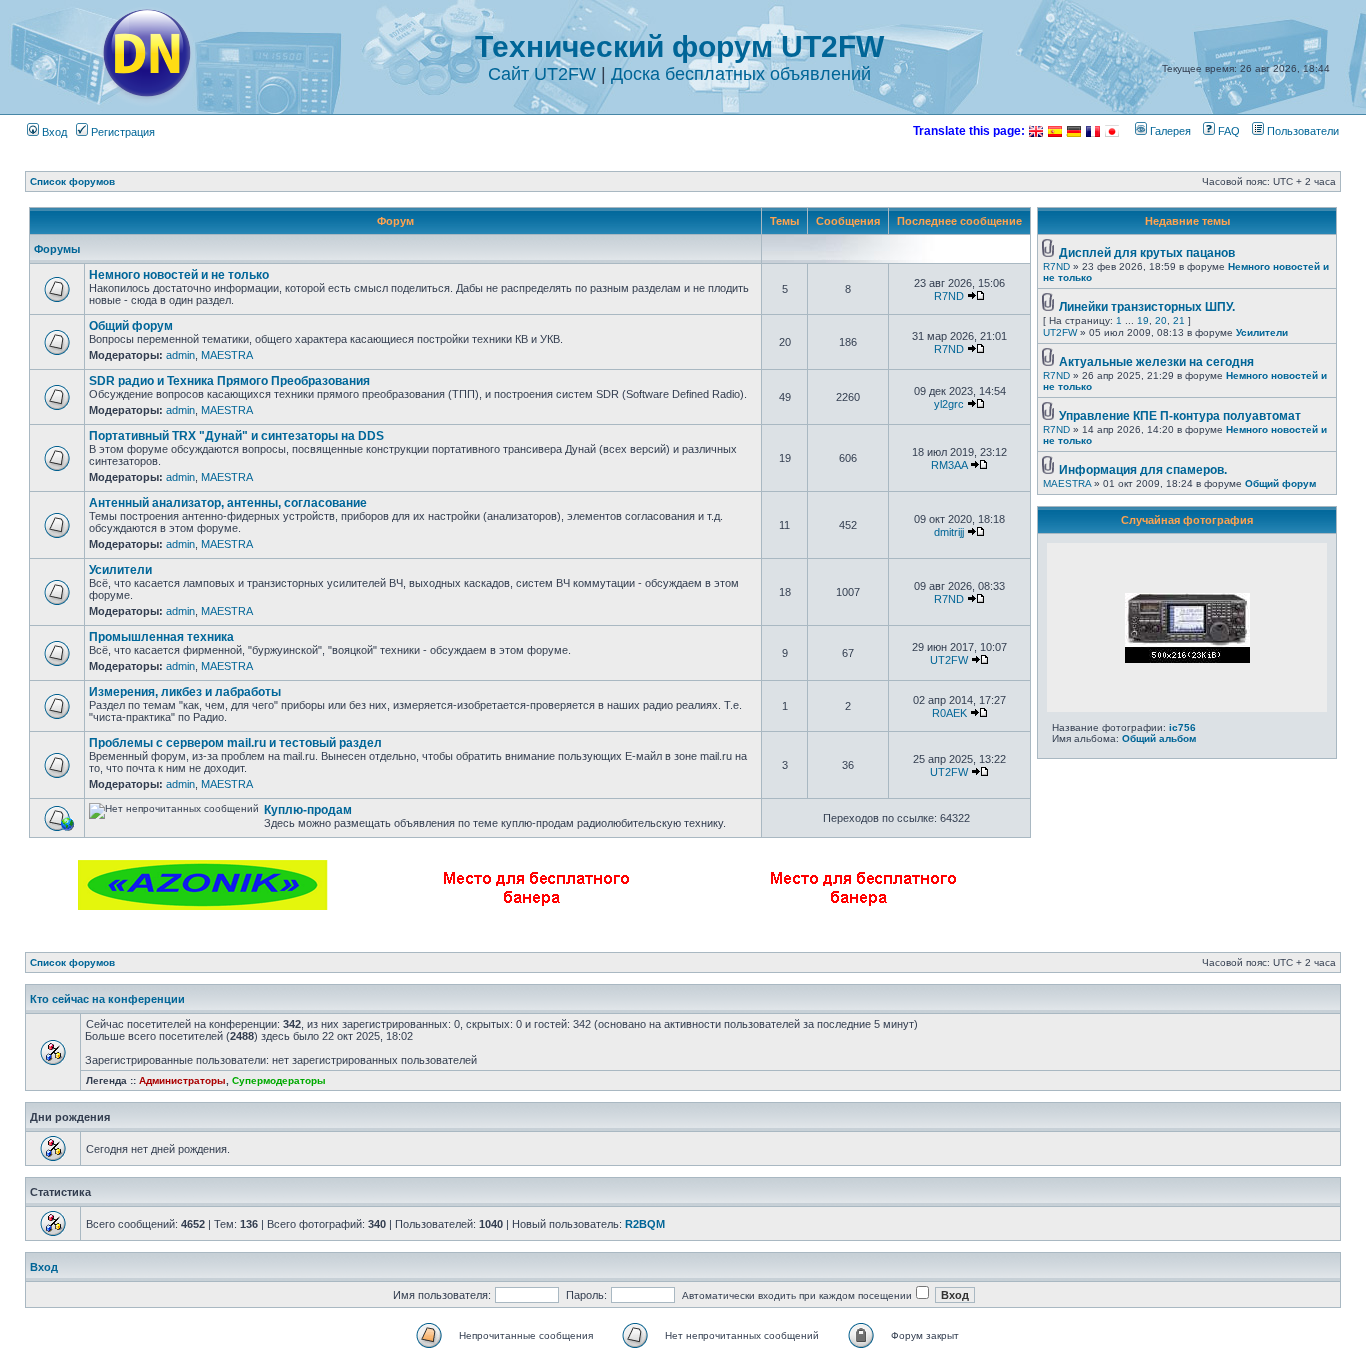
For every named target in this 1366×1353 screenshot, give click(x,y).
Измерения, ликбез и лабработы (185, 692)
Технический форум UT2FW (679, 46)
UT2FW (949, 660)
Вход (53, 132)
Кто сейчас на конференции (107, 999)
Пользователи (1301, 131)
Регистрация (121, 132)
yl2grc (949, 404)
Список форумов (72, 181)
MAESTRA (227, 355)
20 (1161, 320)
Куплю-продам (308, 810)
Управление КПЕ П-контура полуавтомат (1180, 416)
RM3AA (949, 465)
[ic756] (1187, 659)
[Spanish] (1055, 131)
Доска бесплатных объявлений (741, 74)
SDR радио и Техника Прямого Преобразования (229, 381)
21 (1179, 320)
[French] (1093, 131)
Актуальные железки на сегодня (1156, 362)
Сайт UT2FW (542, 74)
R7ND (949, 296)
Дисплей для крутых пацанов (1147, 253)
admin (180, 355)
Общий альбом (1159, 738)
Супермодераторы (279, 1080)
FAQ (1227, 131)
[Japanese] (1112, 131)
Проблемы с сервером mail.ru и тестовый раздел (235, 743)
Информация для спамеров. (1143, 470)
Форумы (57, 249)
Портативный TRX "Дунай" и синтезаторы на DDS (236, 436)
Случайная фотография (1187, 520)
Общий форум (131, 326)
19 (1143, 320)
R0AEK (949, 713)
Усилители (120, 570)
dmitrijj (949, 532)
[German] (1074, 131)
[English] (1036, 131)
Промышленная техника (161, 637)
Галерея (1169, 131)
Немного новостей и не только (179, 275)
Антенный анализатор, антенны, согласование (228, 503)
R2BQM (645, 1224)
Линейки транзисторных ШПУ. (1147, 307)
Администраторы (182, 1080)
